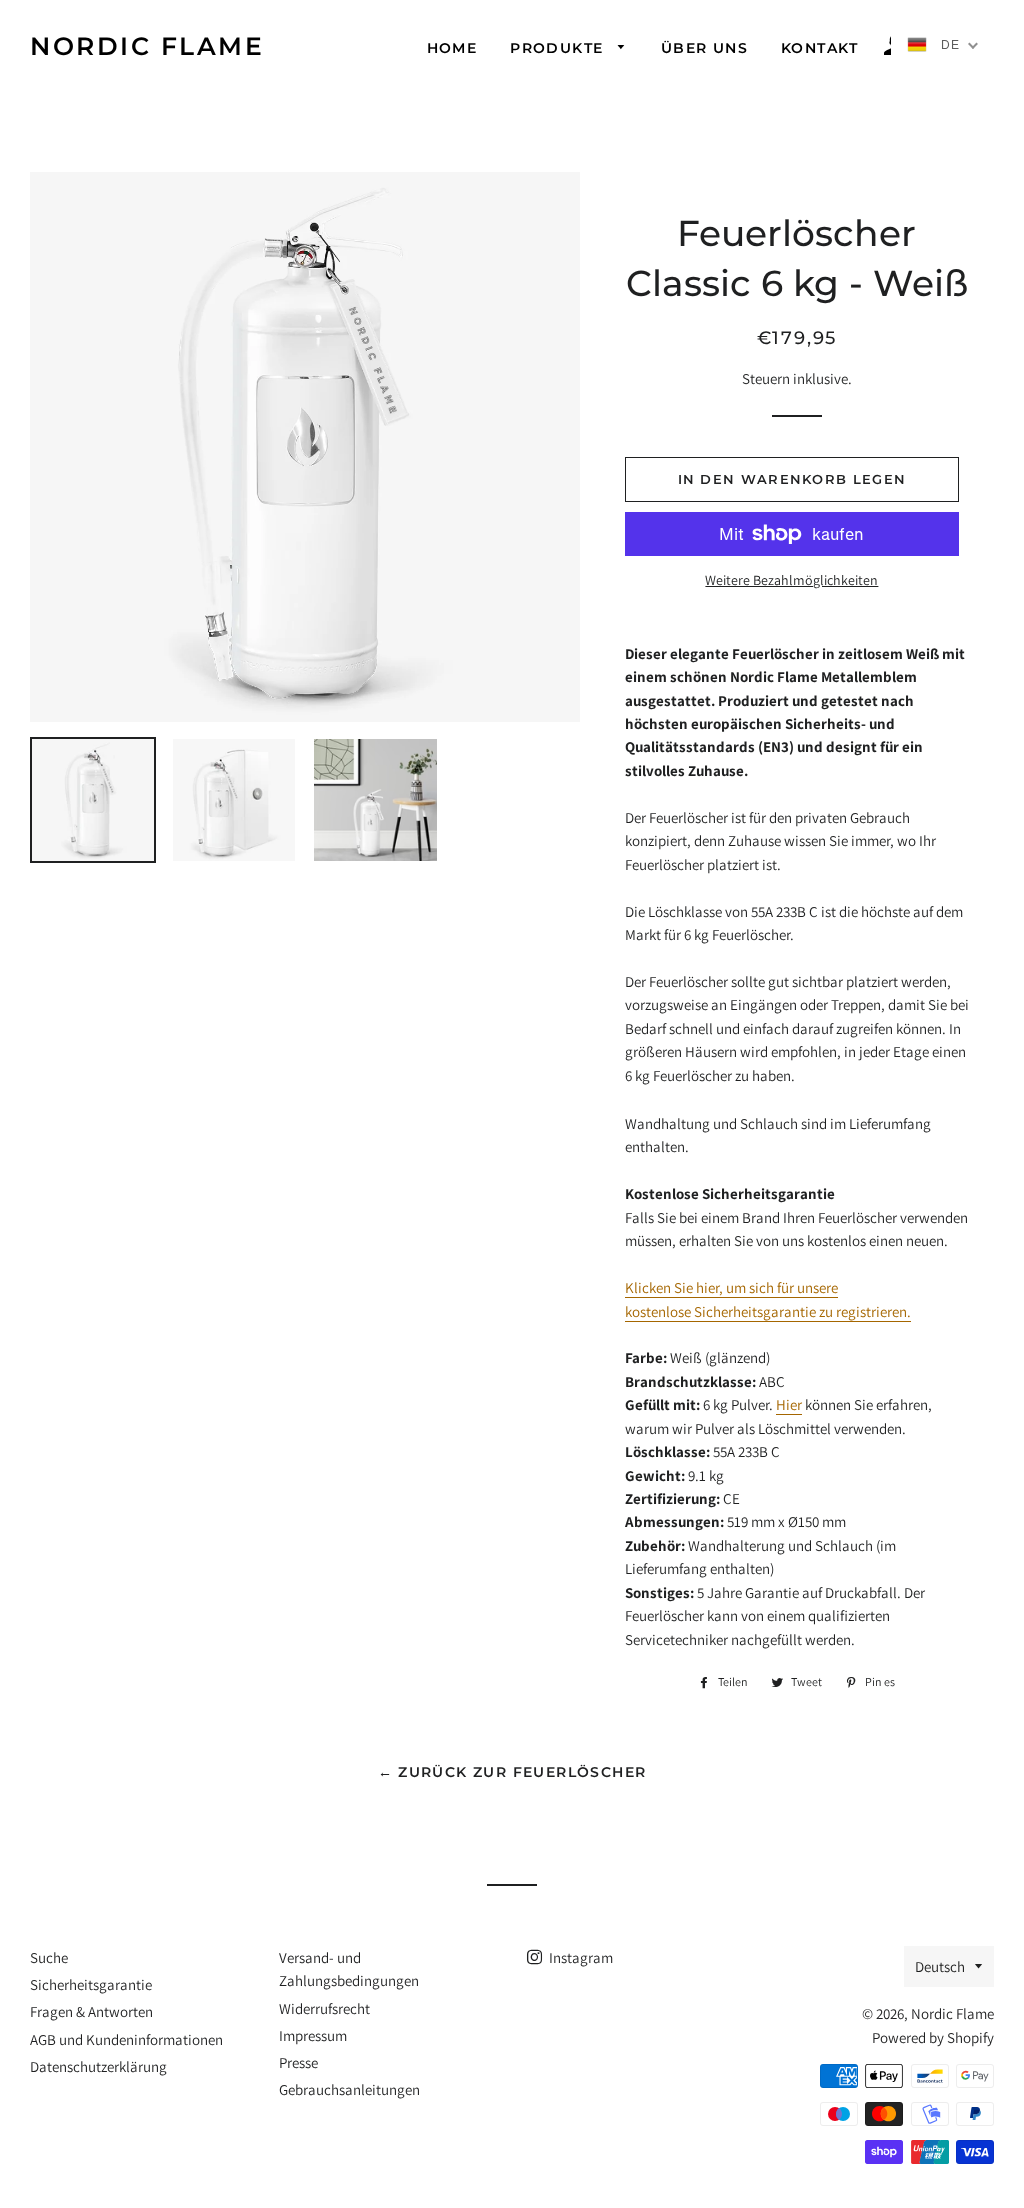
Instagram (579, 1957)
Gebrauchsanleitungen (349, 2089)
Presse (298, 2062)
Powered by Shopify (933, 2037)
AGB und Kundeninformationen (126, 2039)
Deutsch (940, 1966)
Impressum (313, 2035)
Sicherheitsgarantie (91, 1984)
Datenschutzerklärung (98, 2066)
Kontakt (820, 48)
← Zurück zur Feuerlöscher (512, 1772)
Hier (789, 1404)
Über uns (704, 48)
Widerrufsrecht (324, 2008)
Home (452, 48)
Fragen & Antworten (91, 2011)
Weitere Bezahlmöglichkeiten (791, 580)
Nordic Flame (147, 46)
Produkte (559, 48)
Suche (49, 1957)
